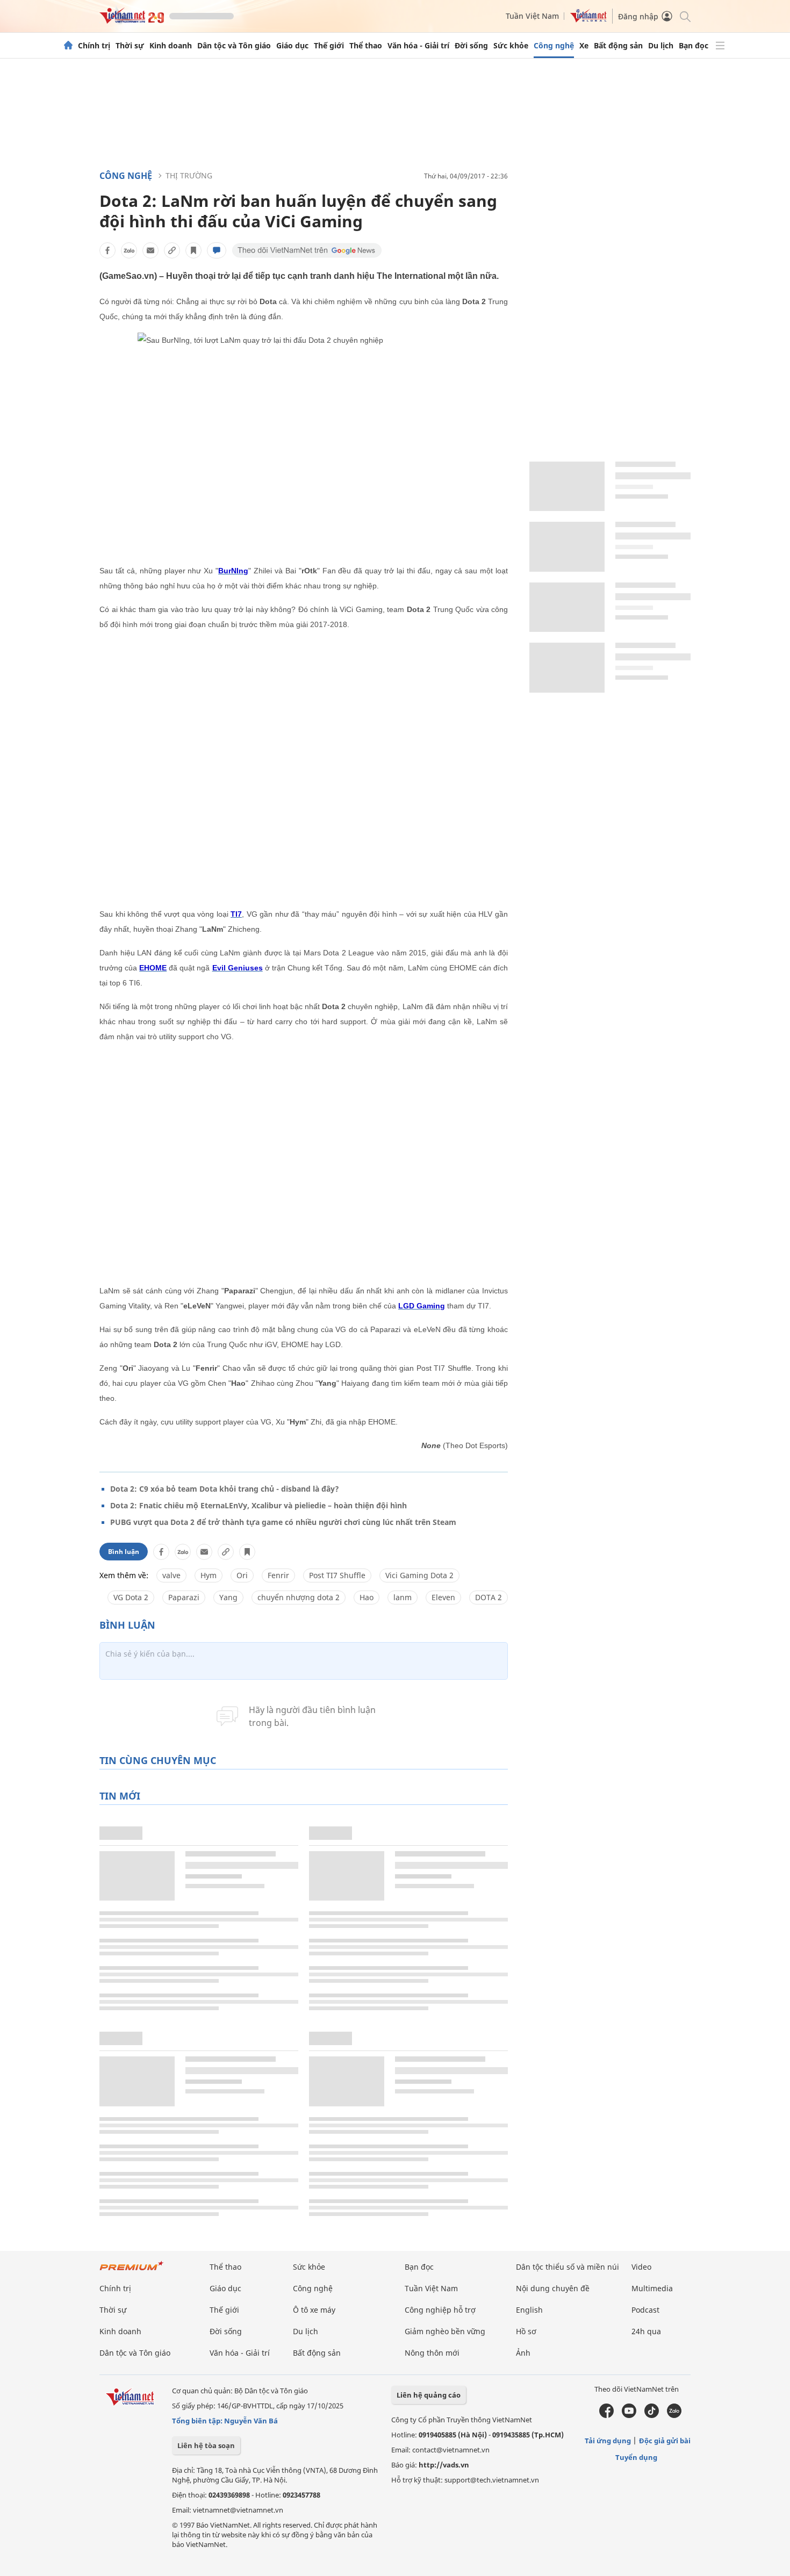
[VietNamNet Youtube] (629, 2415)
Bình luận (124, 1552)
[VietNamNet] (68, 46)
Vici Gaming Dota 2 (419, 1575)
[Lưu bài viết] (193, 250)
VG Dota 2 (131, 1597)
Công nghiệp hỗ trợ (440, 2310)
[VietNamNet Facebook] (606, 2415)
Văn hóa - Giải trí (418, 46)
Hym (209, 1575)
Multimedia (652, 2288)
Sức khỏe (511, 46)
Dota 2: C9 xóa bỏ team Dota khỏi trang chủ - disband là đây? (225, 1489)
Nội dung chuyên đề (553, 2288)
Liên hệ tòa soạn (206, 2445)
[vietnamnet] (132, 21)
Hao (367, 1597)
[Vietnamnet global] (588, 20)
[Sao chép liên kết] (172, 250)
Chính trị (94, 46)
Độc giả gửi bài (665, 2441)
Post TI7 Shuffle (337, 1575)
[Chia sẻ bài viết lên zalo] (129, 250)
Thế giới (329, 46)
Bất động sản (618, 46)
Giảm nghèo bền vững (445, 2331)
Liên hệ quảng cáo (429, 2395)
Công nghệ (554, 46)
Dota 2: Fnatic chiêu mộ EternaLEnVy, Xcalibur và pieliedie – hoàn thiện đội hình (258, 1505)
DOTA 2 (489, 1597)
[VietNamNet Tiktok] (652, 2415)
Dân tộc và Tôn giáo (234, 46)
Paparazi (184, 1597)
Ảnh (523, 2353)
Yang (228, 1597)
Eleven (443, 1597)
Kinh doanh (171, 46)
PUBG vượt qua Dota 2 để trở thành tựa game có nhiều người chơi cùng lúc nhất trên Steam (283, 1522)
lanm (403, 1597)
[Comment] (217, 250)
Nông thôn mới (432, 2353)
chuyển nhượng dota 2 (299, 1597)
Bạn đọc (694, 46)
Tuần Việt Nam (532, 16)
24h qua (646, 2331)
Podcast (645, 2310)
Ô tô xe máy (314, 2310)
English (529, 2310)
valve (171, 1575)
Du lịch (661, 46)
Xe (584, 46)
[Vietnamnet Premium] (132, 2271)
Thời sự (130, 46)
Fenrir (278, 1575)
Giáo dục (292, 46)
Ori (242, 1575)
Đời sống (471, 46)
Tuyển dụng (636, 2457)
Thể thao (366, 46)
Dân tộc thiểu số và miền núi (568, 2267)
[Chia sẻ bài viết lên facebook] (107, 250)
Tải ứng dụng (608, 2441)
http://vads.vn (444, 2465)
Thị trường (189, 175)
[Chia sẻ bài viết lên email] (150, 250)
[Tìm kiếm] (684, 16)
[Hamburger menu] (720, 46)
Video (641, 2267)
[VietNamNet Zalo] (674, 2415)
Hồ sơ (526, 2331)
